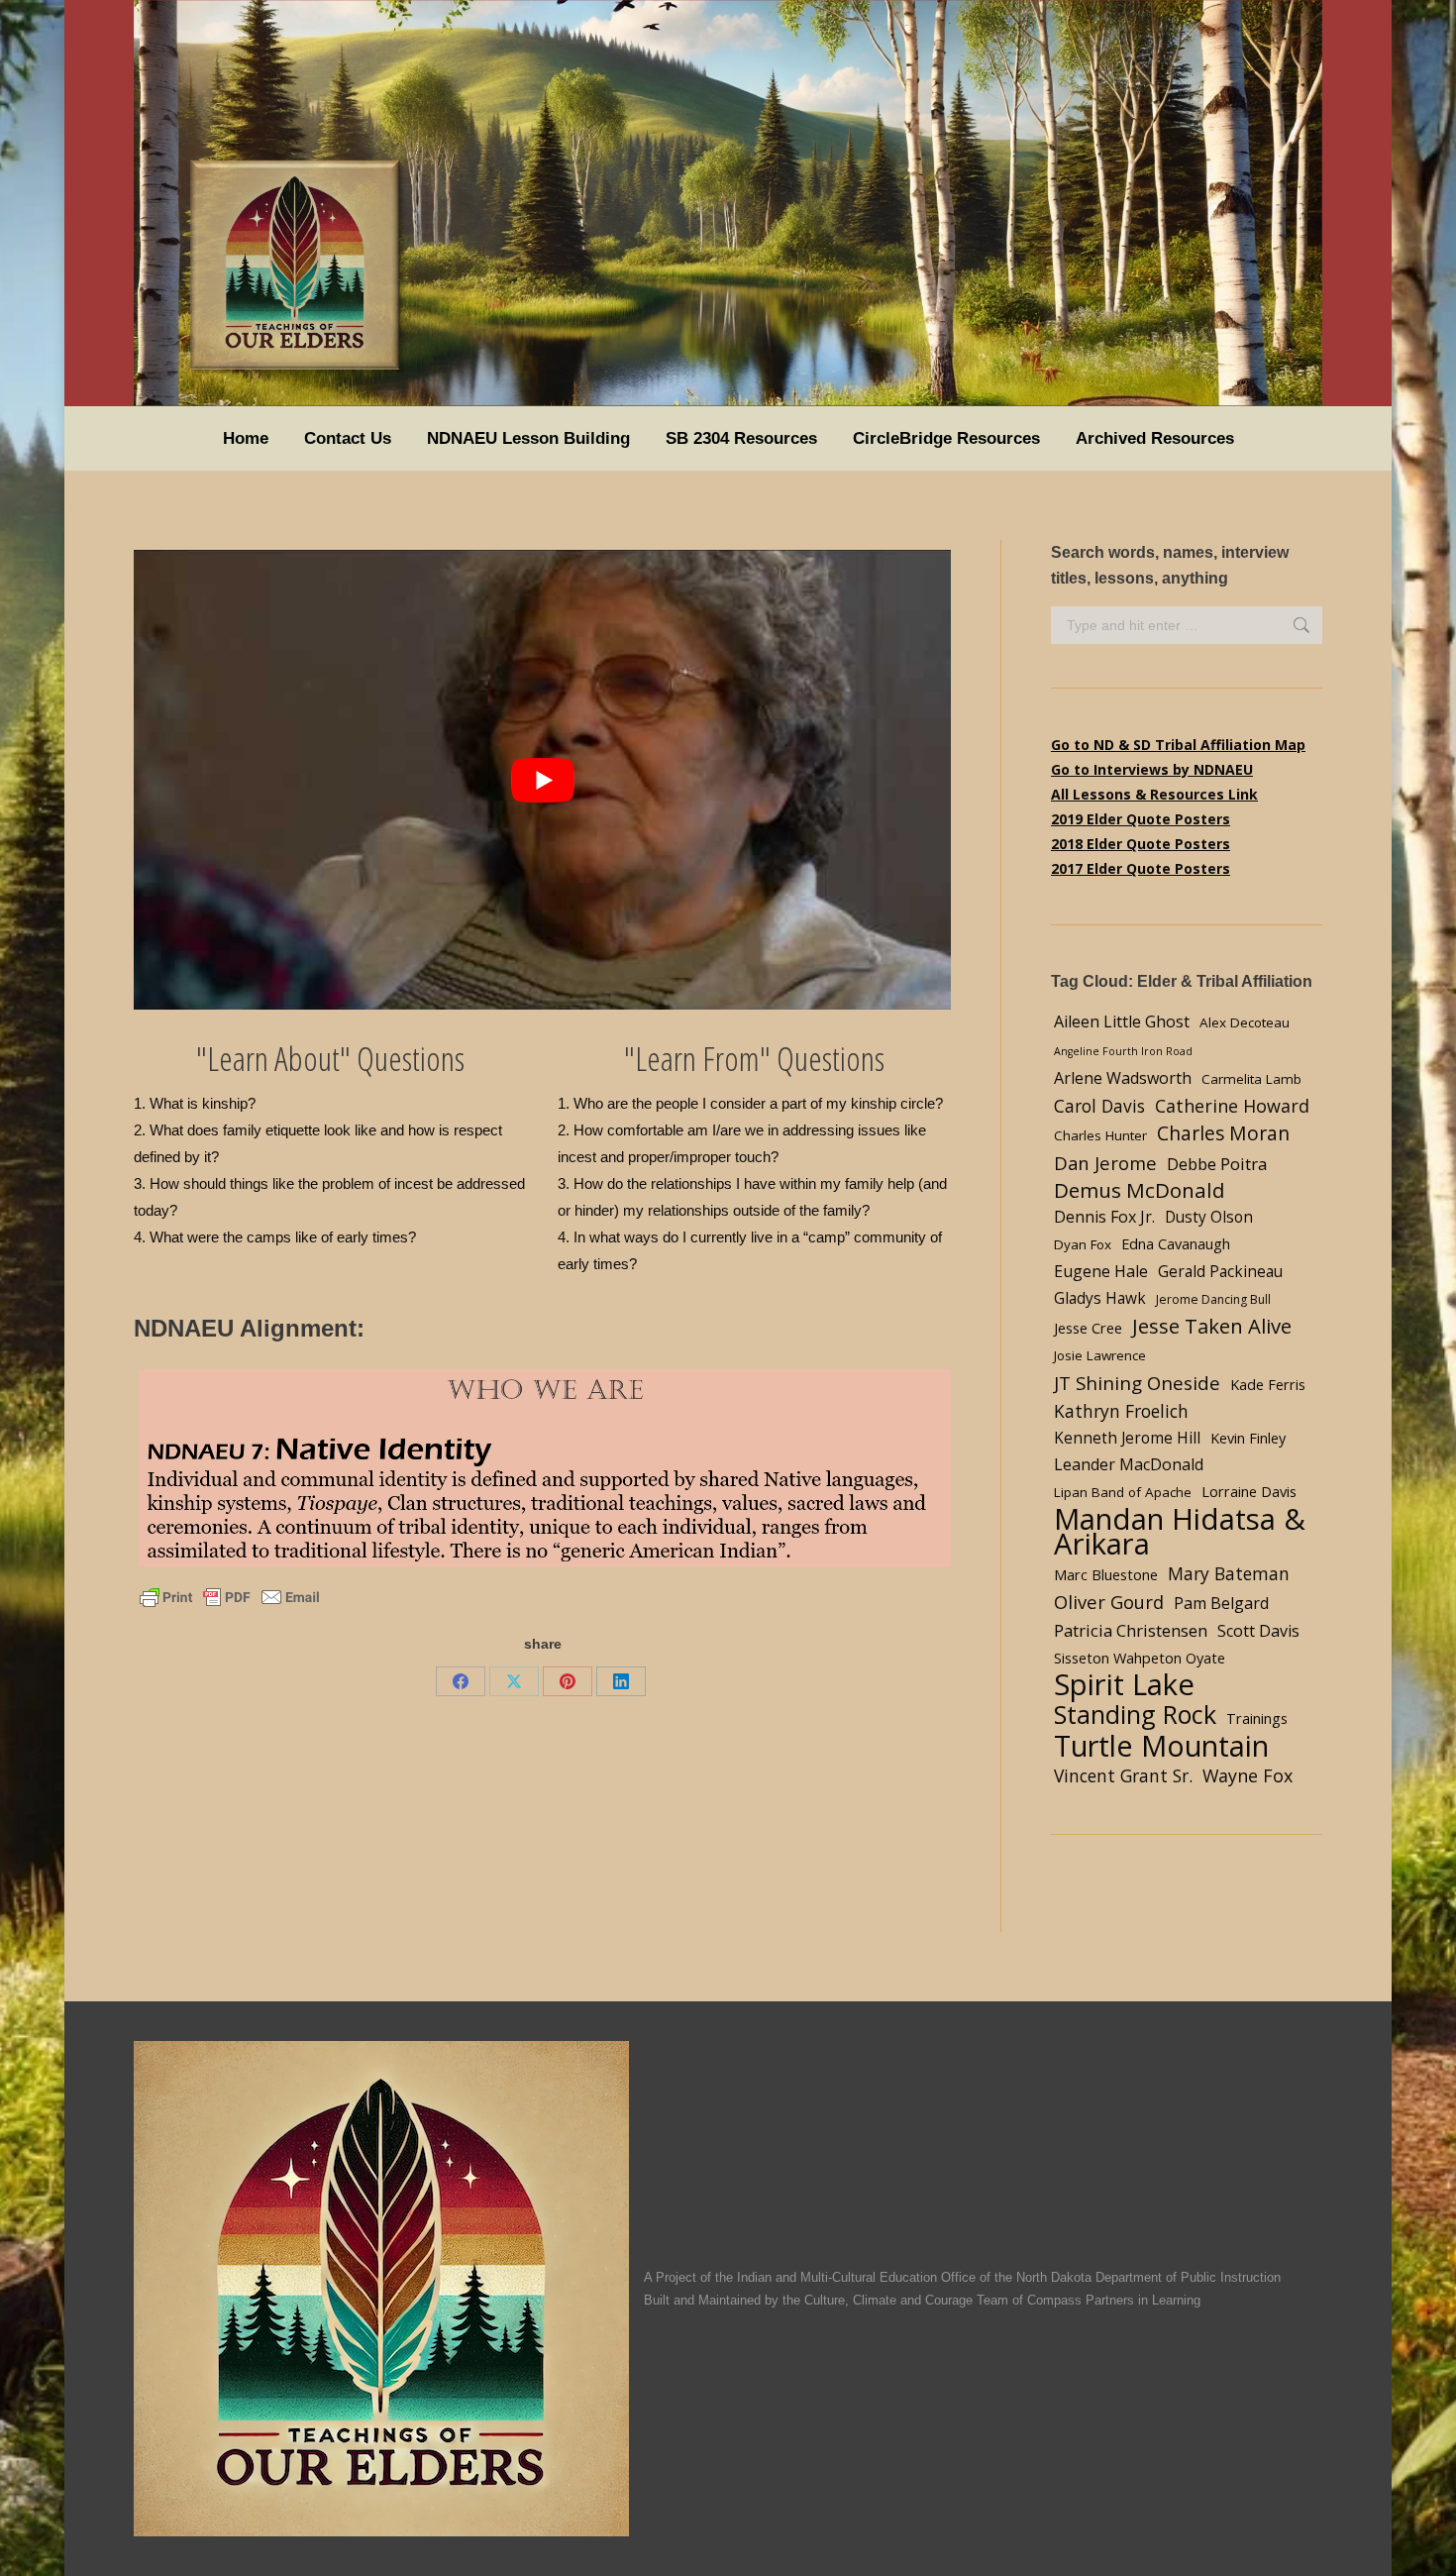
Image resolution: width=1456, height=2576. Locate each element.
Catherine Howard (1232, 1106)
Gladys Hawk (1100, 1298)
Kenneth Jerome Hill (1127, 1438)
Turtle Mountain (1161, 1745)
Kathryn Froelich (1121, 1411)
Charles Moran (1223, 1133)
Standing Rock (1135, 1715)
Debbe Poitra (1217, 1164)
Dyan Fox (1083, 1244)
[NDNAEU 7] (542, 1470)
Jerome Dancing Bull (1213, 1299)
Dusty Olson (1209, 1217)
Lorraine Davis (1249, 1491)
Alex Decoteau (1245, 1022)
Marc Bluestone (1106, 1574)
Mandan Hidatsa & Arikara (1180, 1532)
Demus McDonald (1140, 1190)
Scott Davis (1258, 1631)
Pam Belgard (1221, 1603)
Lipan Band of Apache (1123, 1492)
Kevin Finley (1248, 1438)
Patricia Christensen (1131, 1630)
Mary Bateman (1229, 1573)
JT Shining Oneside (1137, 1383)
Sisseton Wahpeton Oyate (1140, 1658)
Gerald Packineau (1220, 1272)
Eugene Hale (1101, 1271)
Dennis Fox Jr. (1104, 1217)
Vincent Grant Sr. (1123, 1775)
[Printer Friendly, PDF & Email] (230, 1596)
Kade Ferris (1268, 1384)
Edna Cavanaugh (1176, 1243)
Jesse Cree (1088, 1328)
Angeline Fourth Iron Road (1123, 1051)
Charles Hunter (1100, 1135)
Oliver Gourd (1109, 1602)
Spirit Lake (1124, 1685)
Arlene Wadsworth (1123, 1078)
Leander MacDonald (1129, 1464)
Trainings (1257, 1718)
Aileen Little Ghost (1122, 1021)
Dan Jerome (1105, 1163)
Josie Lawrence (1100, 1355)
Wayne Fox (1248, 1775)
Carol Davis (1099, 1106)
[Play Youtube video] (542, 780)
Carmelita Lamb (1251, 1079)
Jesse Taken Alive (1212, 1326)
